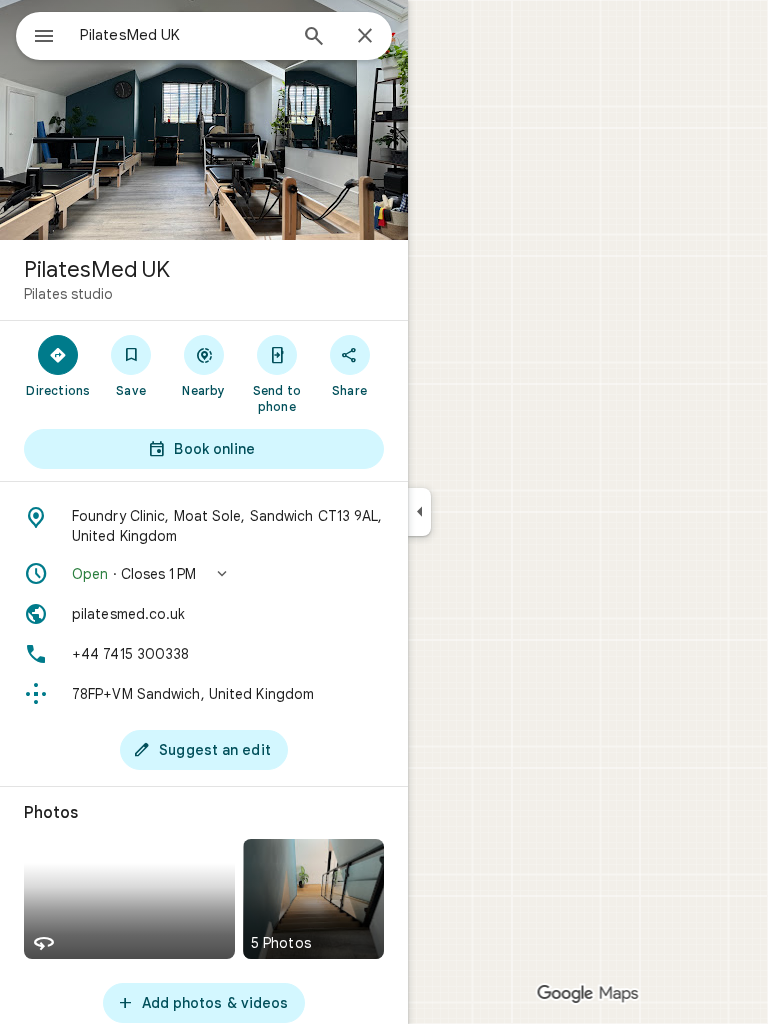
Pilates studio (68, 294)
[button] (204, 574)
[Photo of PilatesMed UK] (204, 120)
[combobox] (183, 35)
